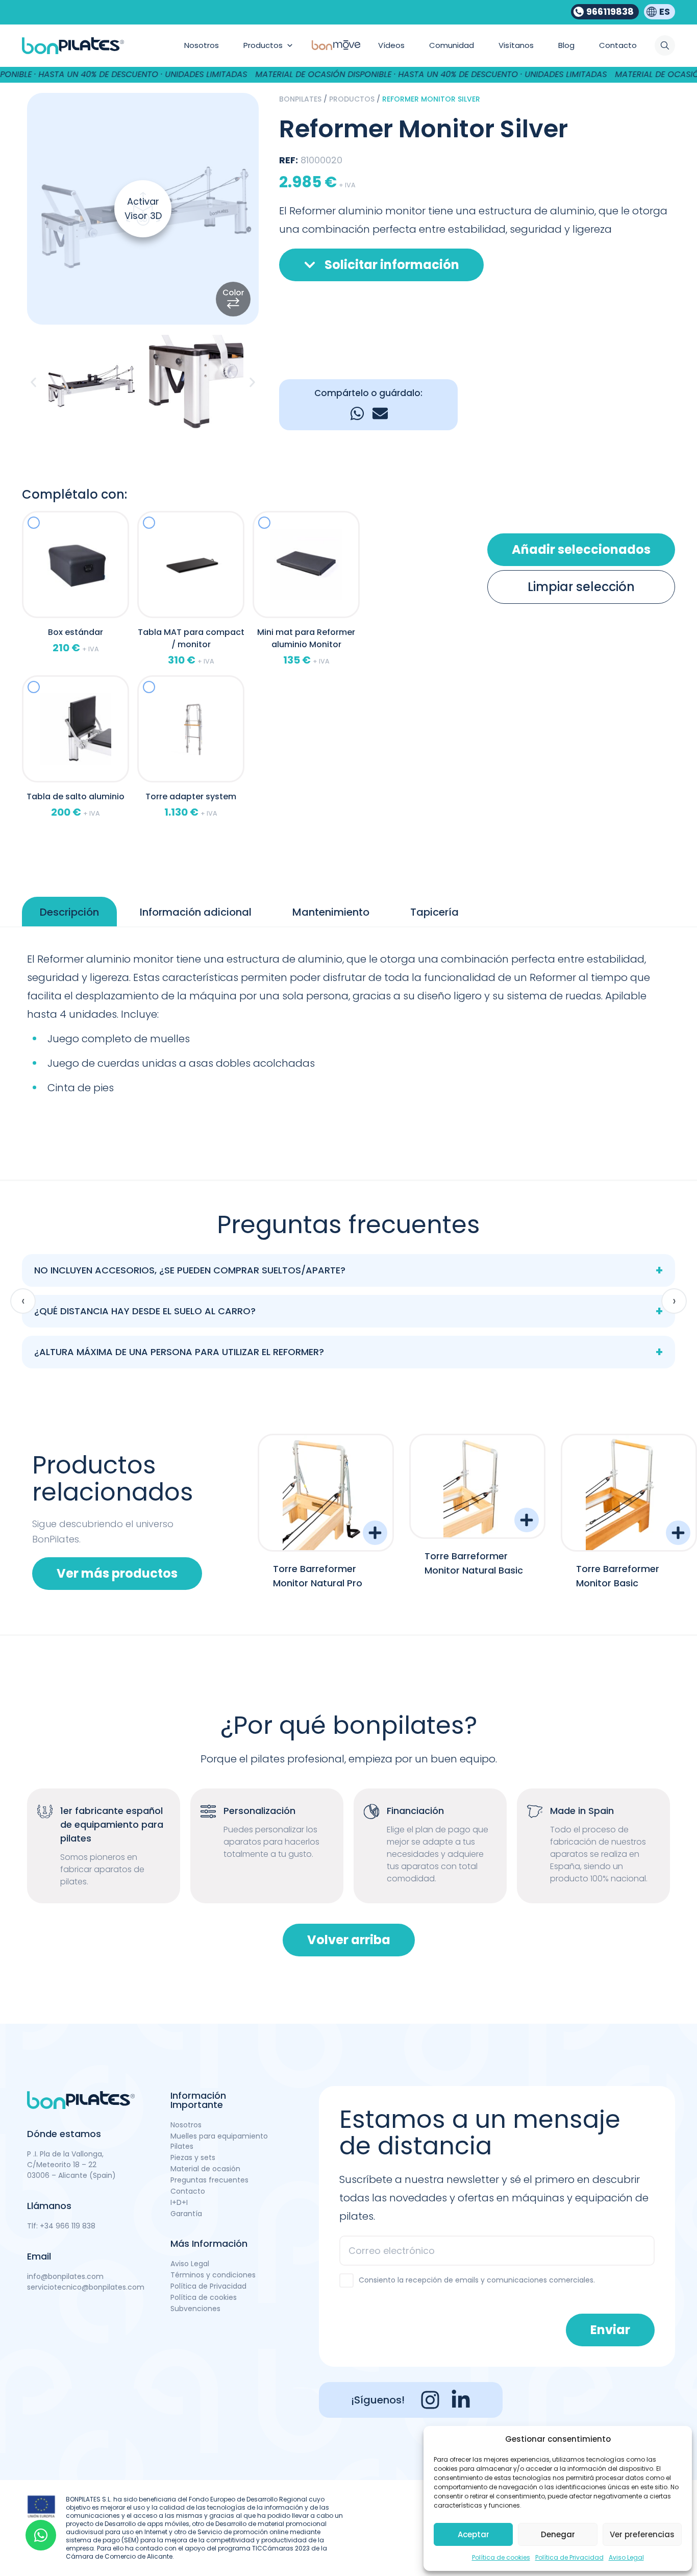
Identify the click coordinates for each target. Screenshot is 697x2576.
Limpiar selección (581, 587)
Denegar (558, 2534)
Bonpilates (300, 99)
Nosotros (186, 2125)
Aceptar (474, 2534)
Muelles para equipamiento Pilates (219, 2141)
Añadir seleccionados (581, 549)
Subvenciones (195, 2309)
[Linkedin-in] (461, 2400)
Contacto (188, 2191)
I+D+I (179, 2202)
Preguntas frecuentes (209, 2180)
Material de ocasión (205, 2169)
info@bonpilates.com (65, 2276)
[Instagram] (430, 2400)
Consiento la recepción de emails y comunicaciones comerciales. (477, 2280)
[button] (33, 383)
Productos (352, 99)
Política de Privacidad (569, 2557)
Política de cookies (501, 2557)
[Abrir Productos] (290, 46)
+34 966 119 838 (68, 2226)
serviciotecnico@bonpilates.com (86, 2287)
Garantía (186, 2214)
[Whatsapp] (41, 2535)
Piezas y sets (193, 2157)
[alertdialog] (348, 75)
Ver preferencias (642, 2534)
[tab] (69, 912)
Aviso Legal (626, 2557)
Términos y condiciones (213, 2275)
